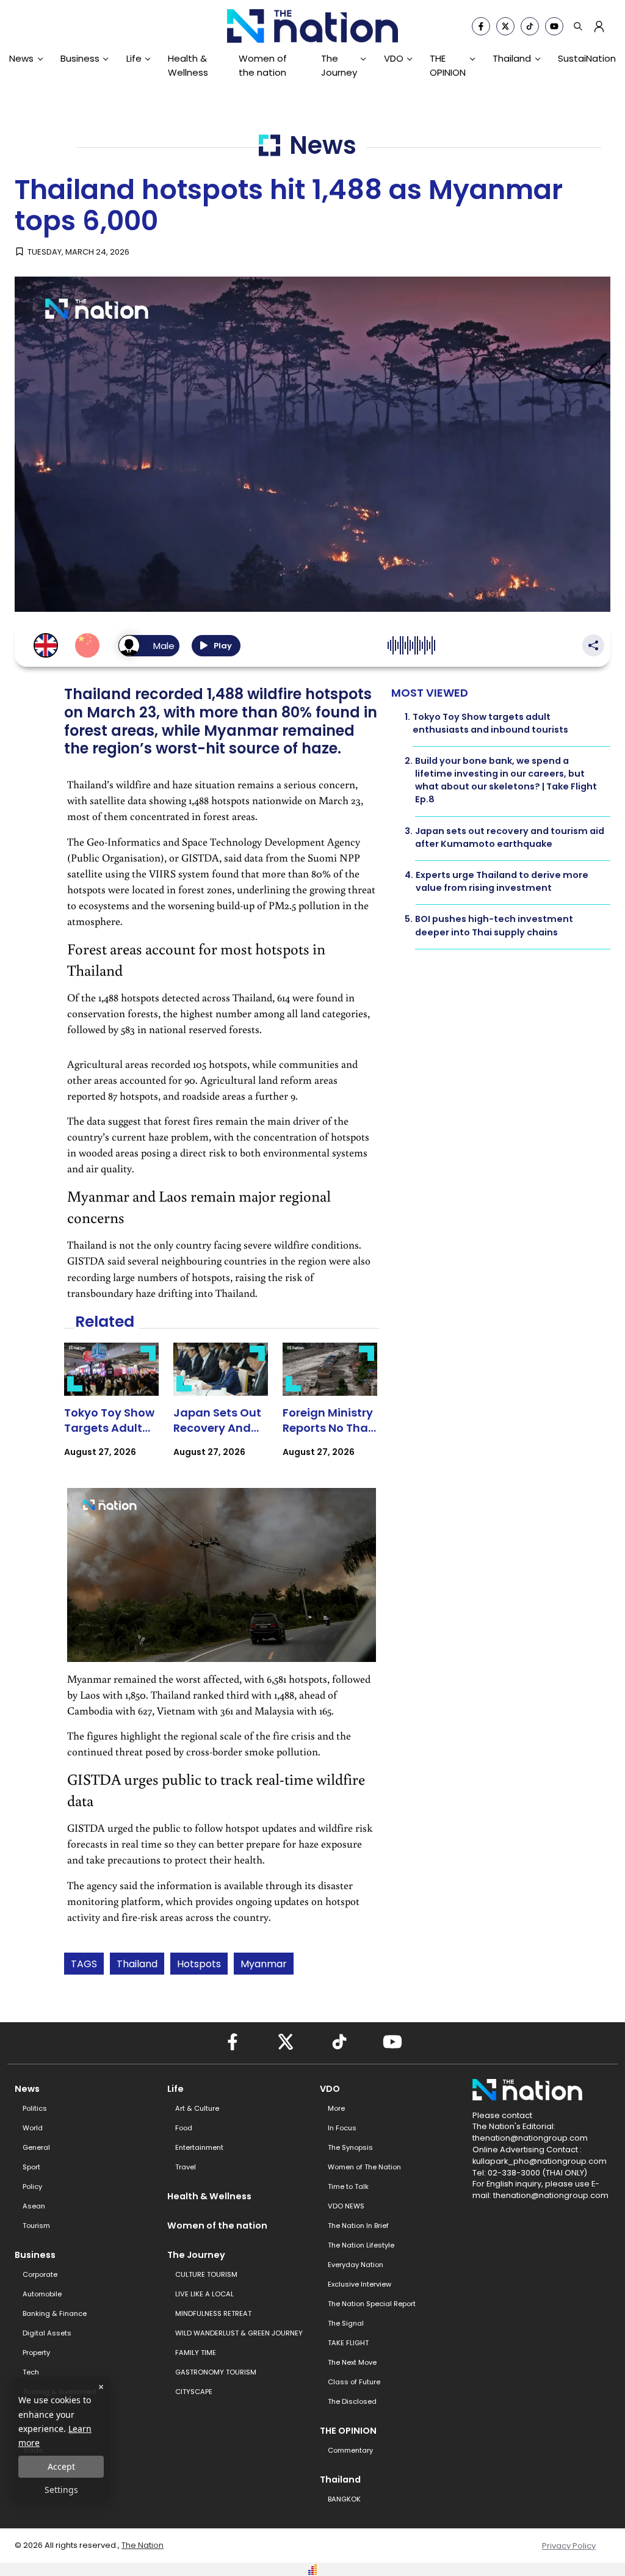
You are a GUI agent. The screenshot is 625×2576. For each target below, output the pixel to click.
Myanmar (264, 1964)
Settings (61, 2490)
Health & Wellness (188, 65)
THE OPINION (448, 65)
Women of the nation (263, 65)
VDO (394, 58)
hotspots (199, 1964)
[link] (111, 1411)
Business (80, 58)
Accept (61, 2466)
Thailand (512, 58)
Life (134, 58)
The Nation (143, 2545)
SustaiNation (587, 58)
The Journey (339, 65)
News (21, 58)
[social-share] (481, 26)
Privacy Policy (569, 2546)
